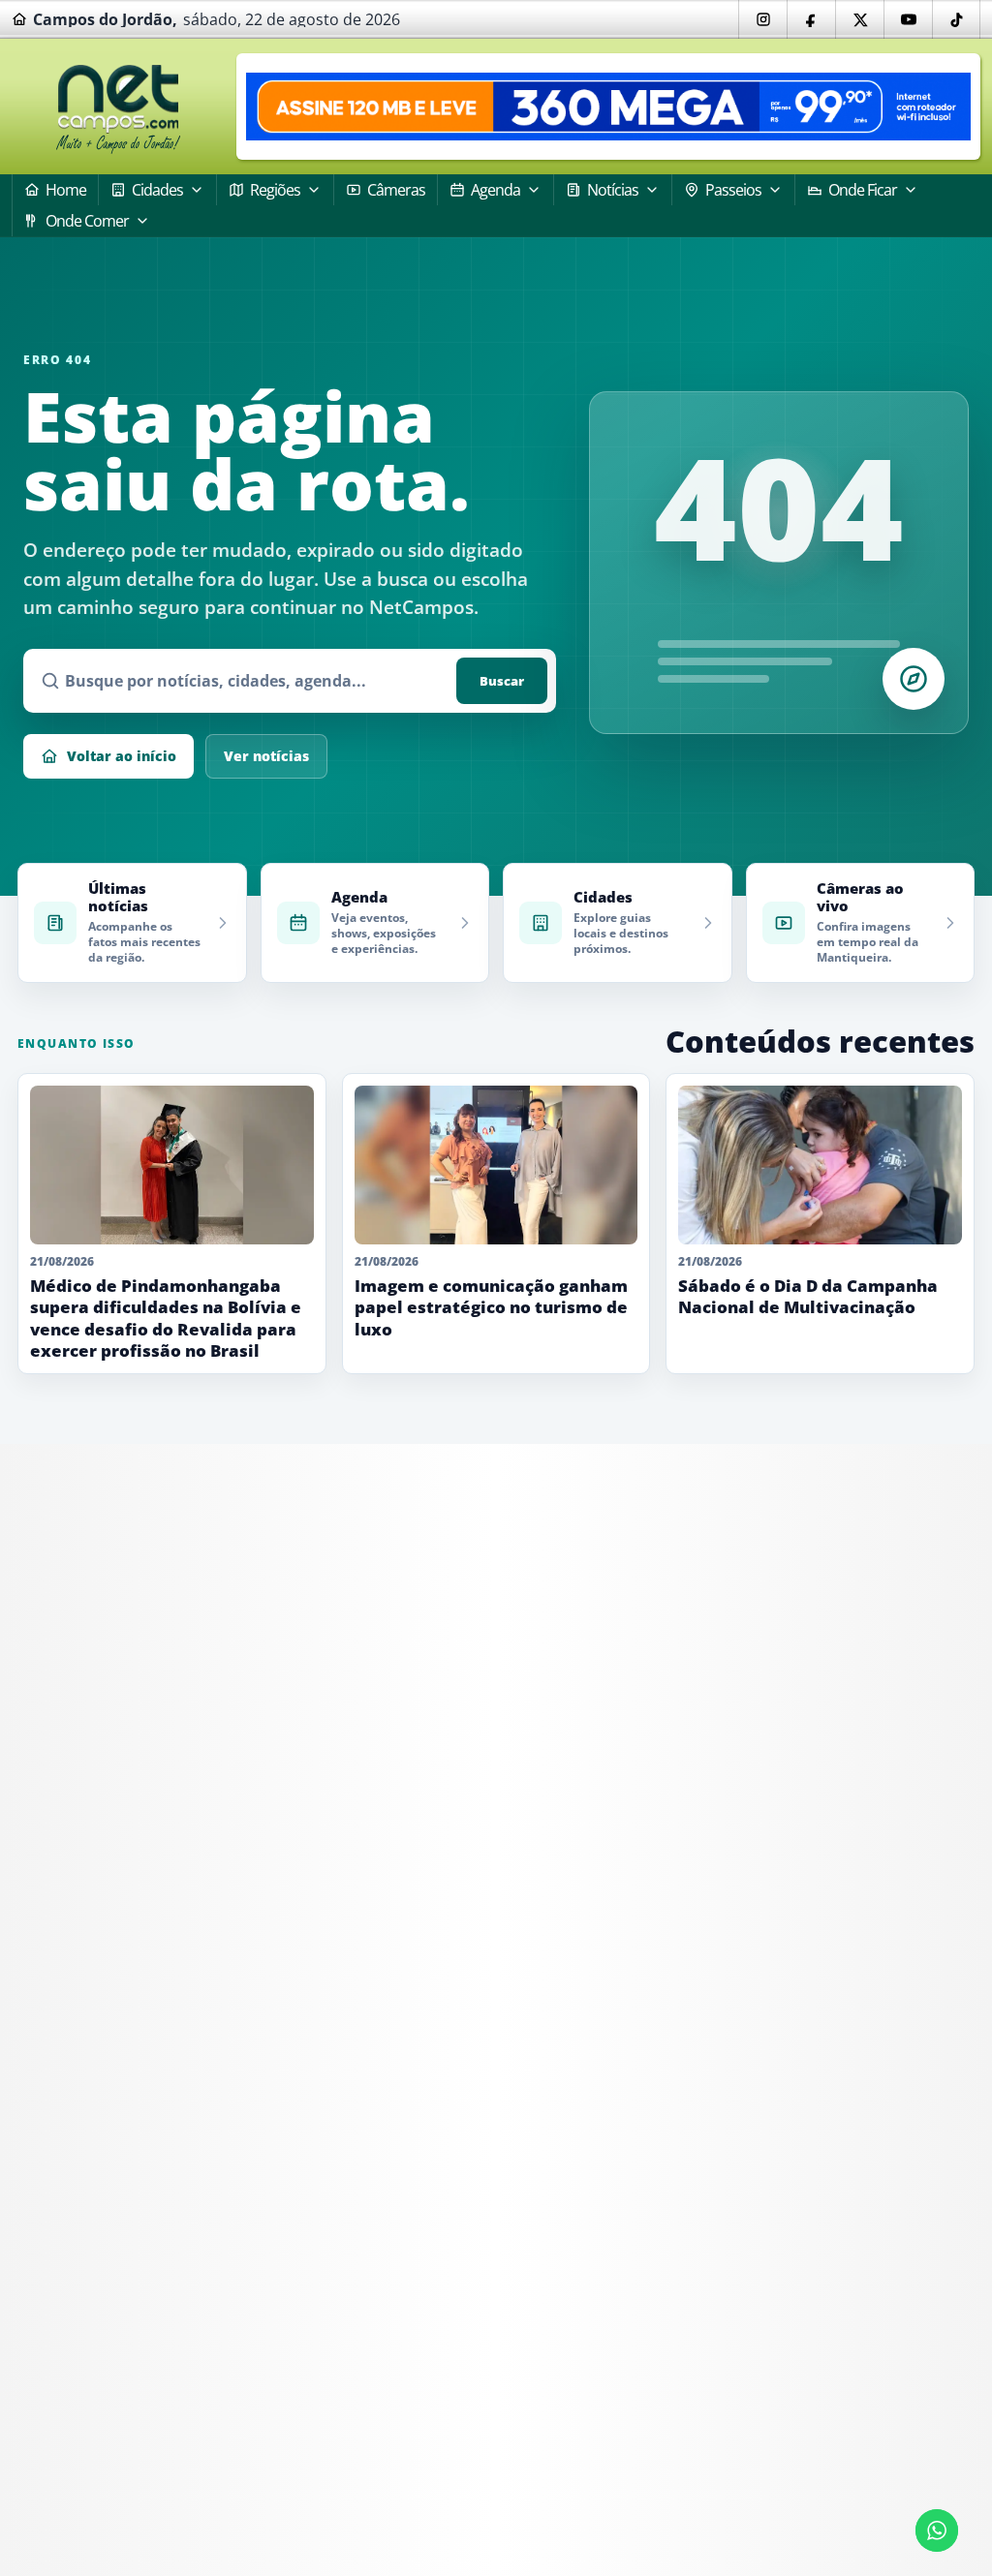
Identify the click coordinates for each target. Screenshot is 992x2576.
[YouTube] (908, 19)
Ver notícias (266, 756)
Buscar (502, 681)
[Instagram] (762, 19)
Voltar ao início (122, 756)
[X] (859, 19)
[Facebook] (811, 19)
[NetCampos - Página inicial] (118, 107)
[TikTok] (956, 19)
